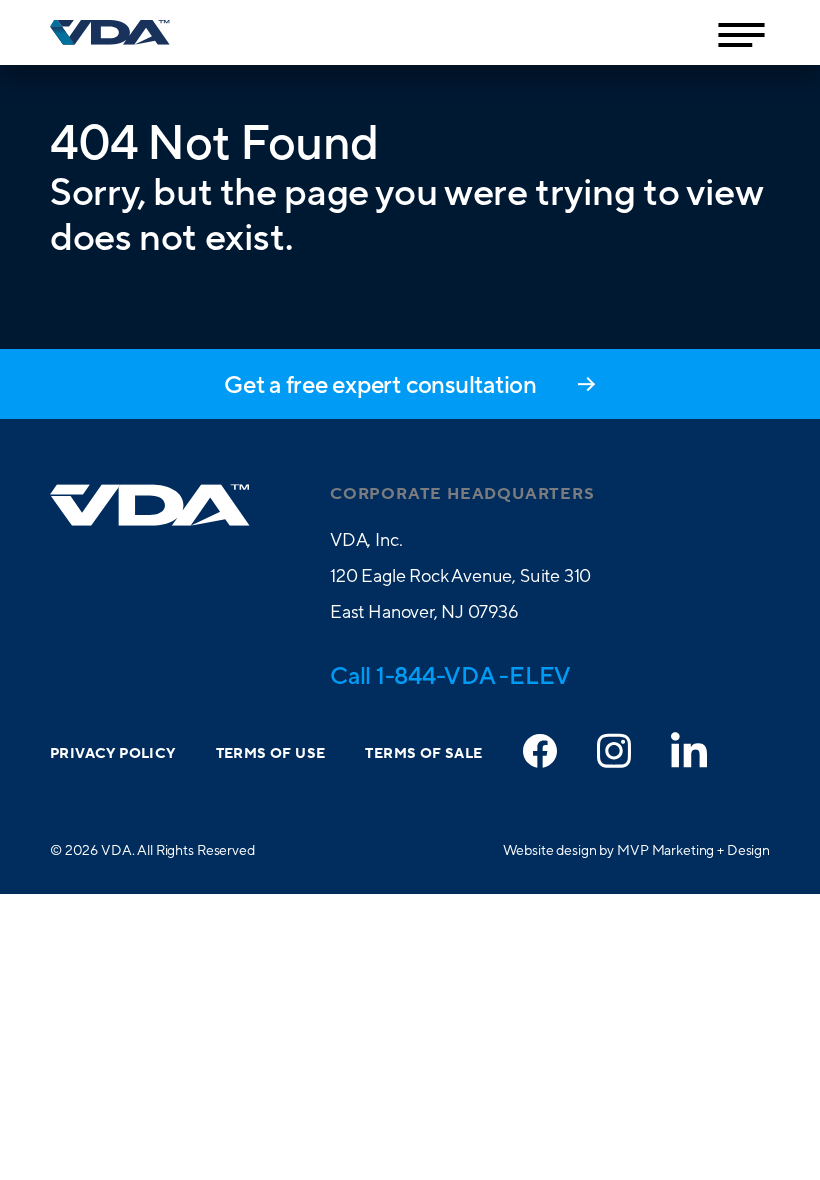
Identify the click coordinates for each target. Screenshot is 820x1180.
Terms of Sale (423, 754)
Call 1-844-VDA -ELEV (450, 675)
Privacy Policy (113, 754)
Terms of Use (271, 754)
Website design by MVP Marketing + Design (636, 850)
